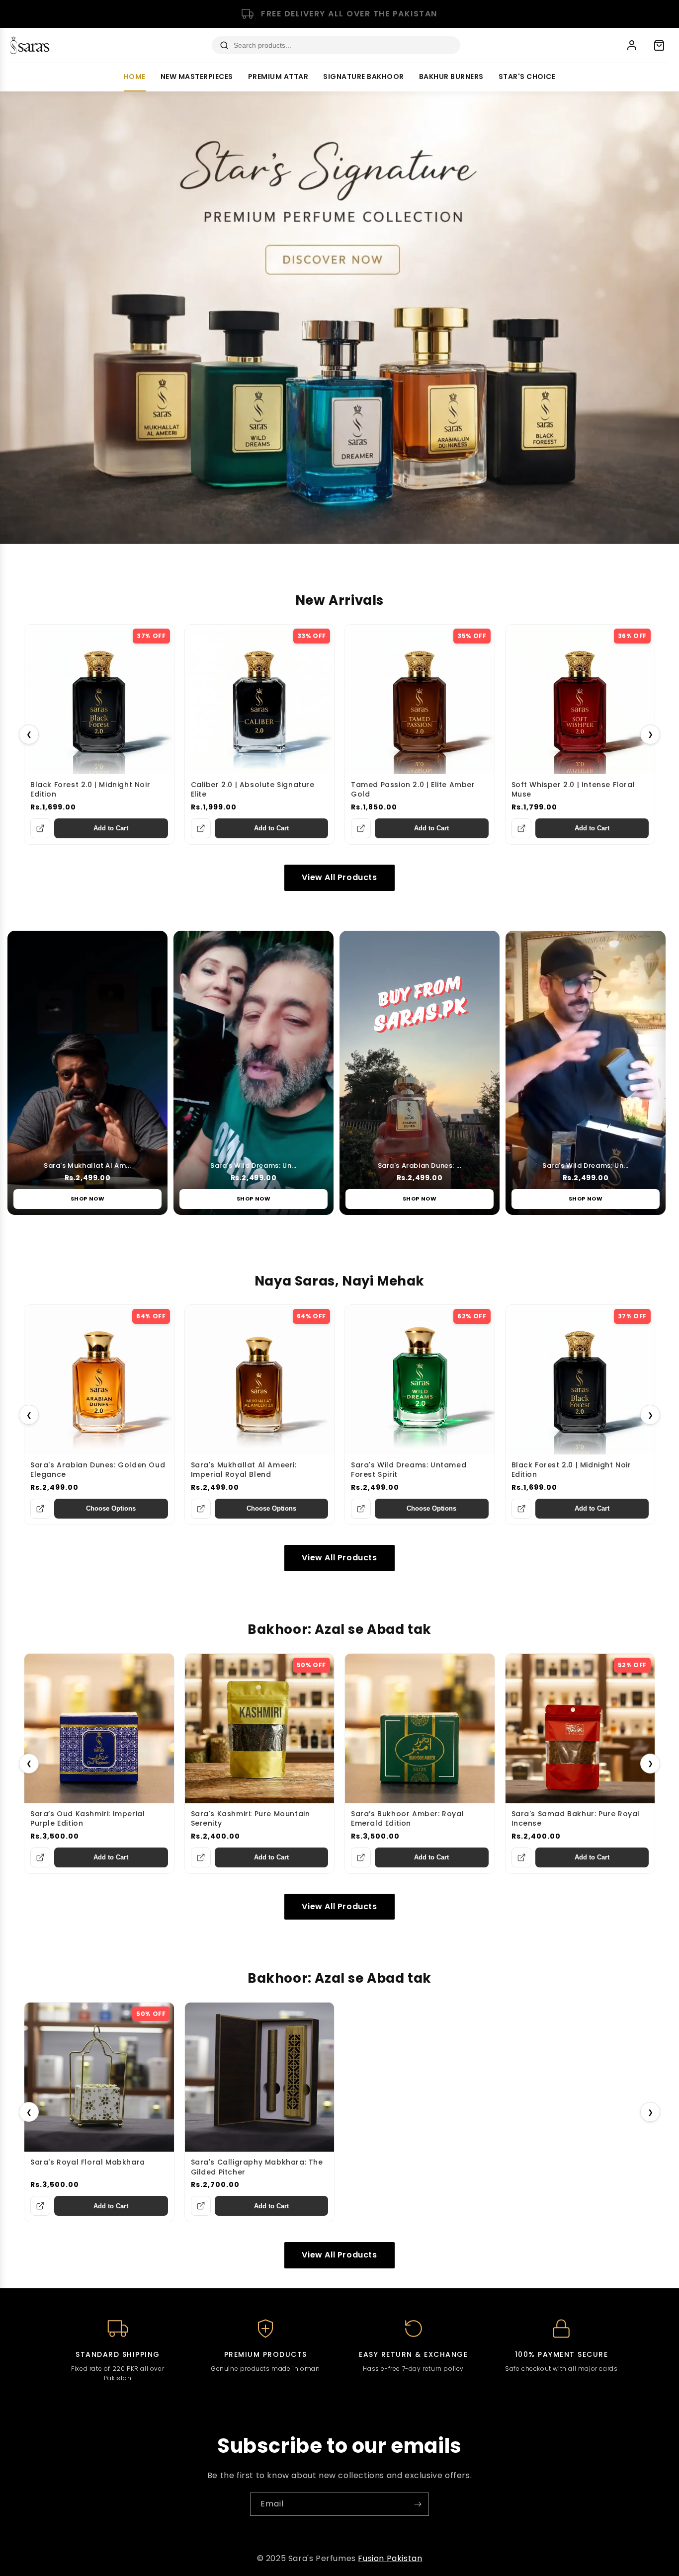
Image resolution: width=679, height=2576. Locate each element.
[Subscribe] (418, 2504)
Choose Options (111, 1508)
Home (135, 77)
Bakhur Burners (451, 77)
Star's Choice (527, 77)
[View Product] (40, 828)
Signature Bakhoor (364, 77)
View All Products (339, 877)
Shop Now (88, 1199)
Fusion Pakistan (390, 2558)
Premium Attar (278, 77)
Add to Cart (111, 828)
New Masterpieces (197, 77)
